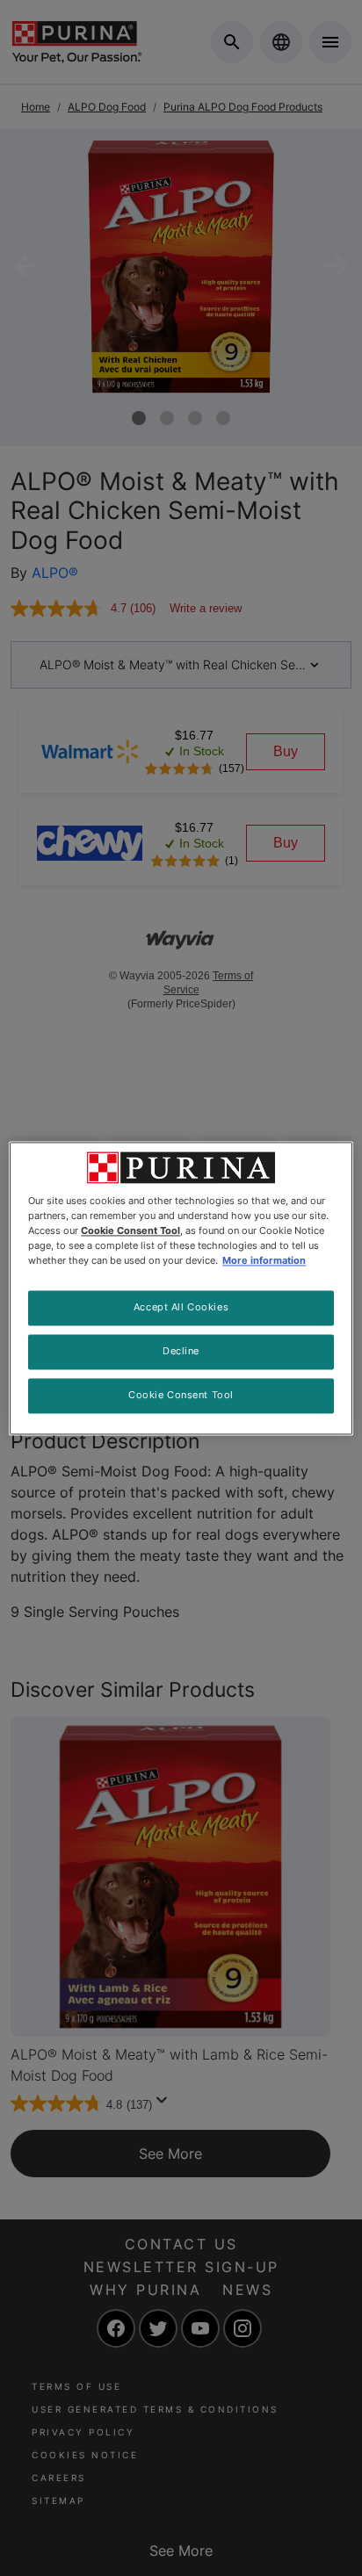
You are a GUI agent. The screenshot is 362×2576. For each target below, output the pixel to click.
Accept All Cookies (181, 1307)
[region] (181, 1288)
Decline (181, 1351)
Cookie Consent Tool (181, 1395)
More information (264, 1260)
